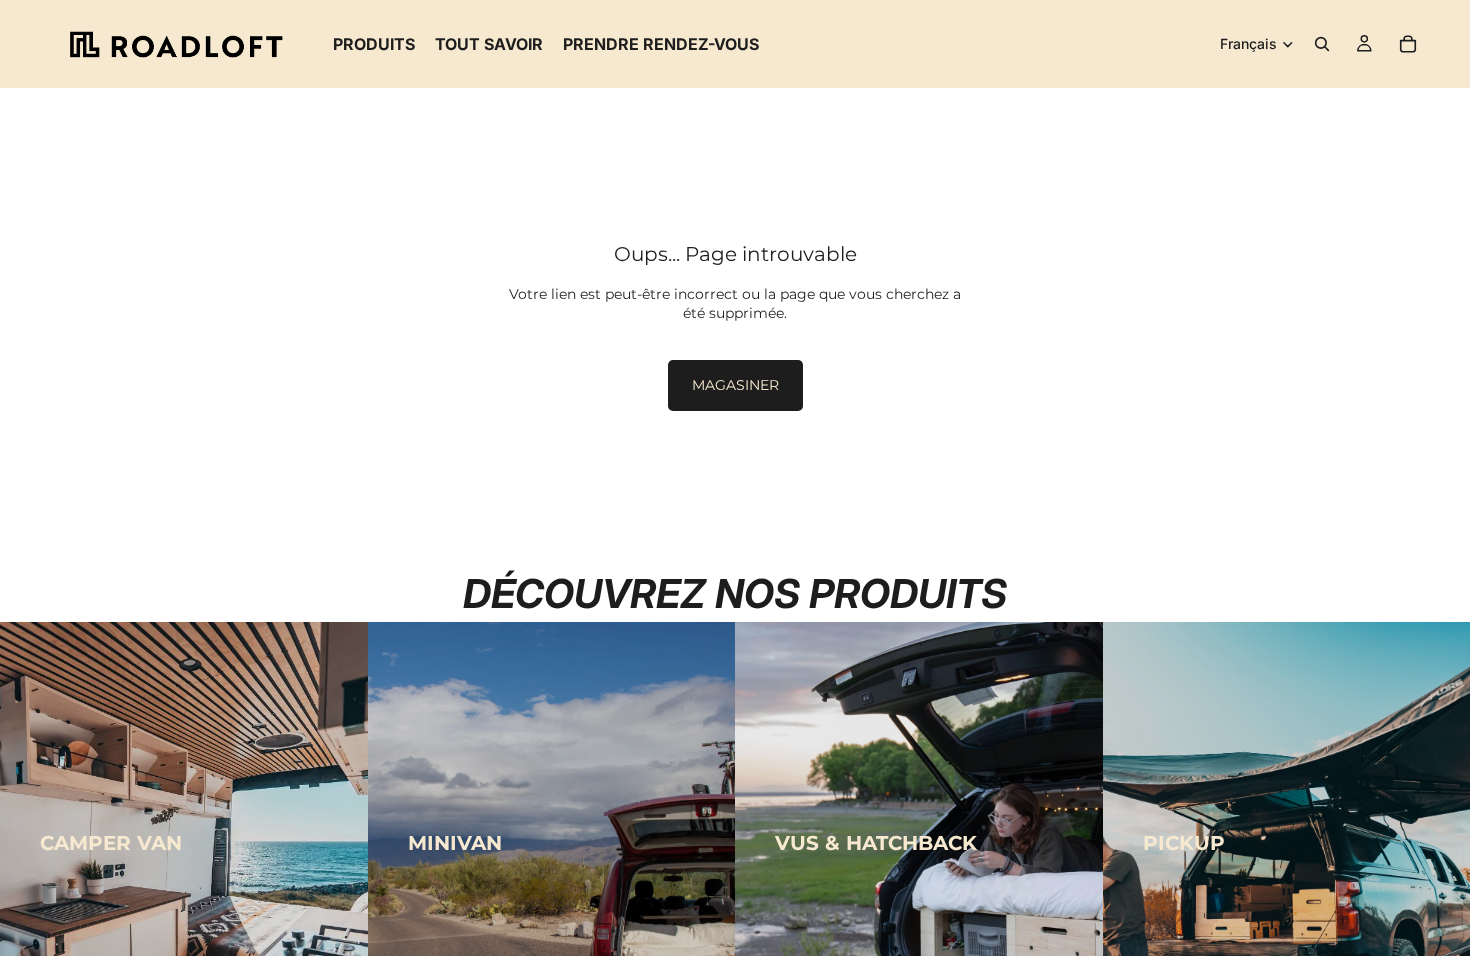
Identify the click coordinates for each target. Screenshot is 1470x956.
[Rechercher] (1322, 44)
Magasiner (735, 385)
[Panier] (1408, 44)
